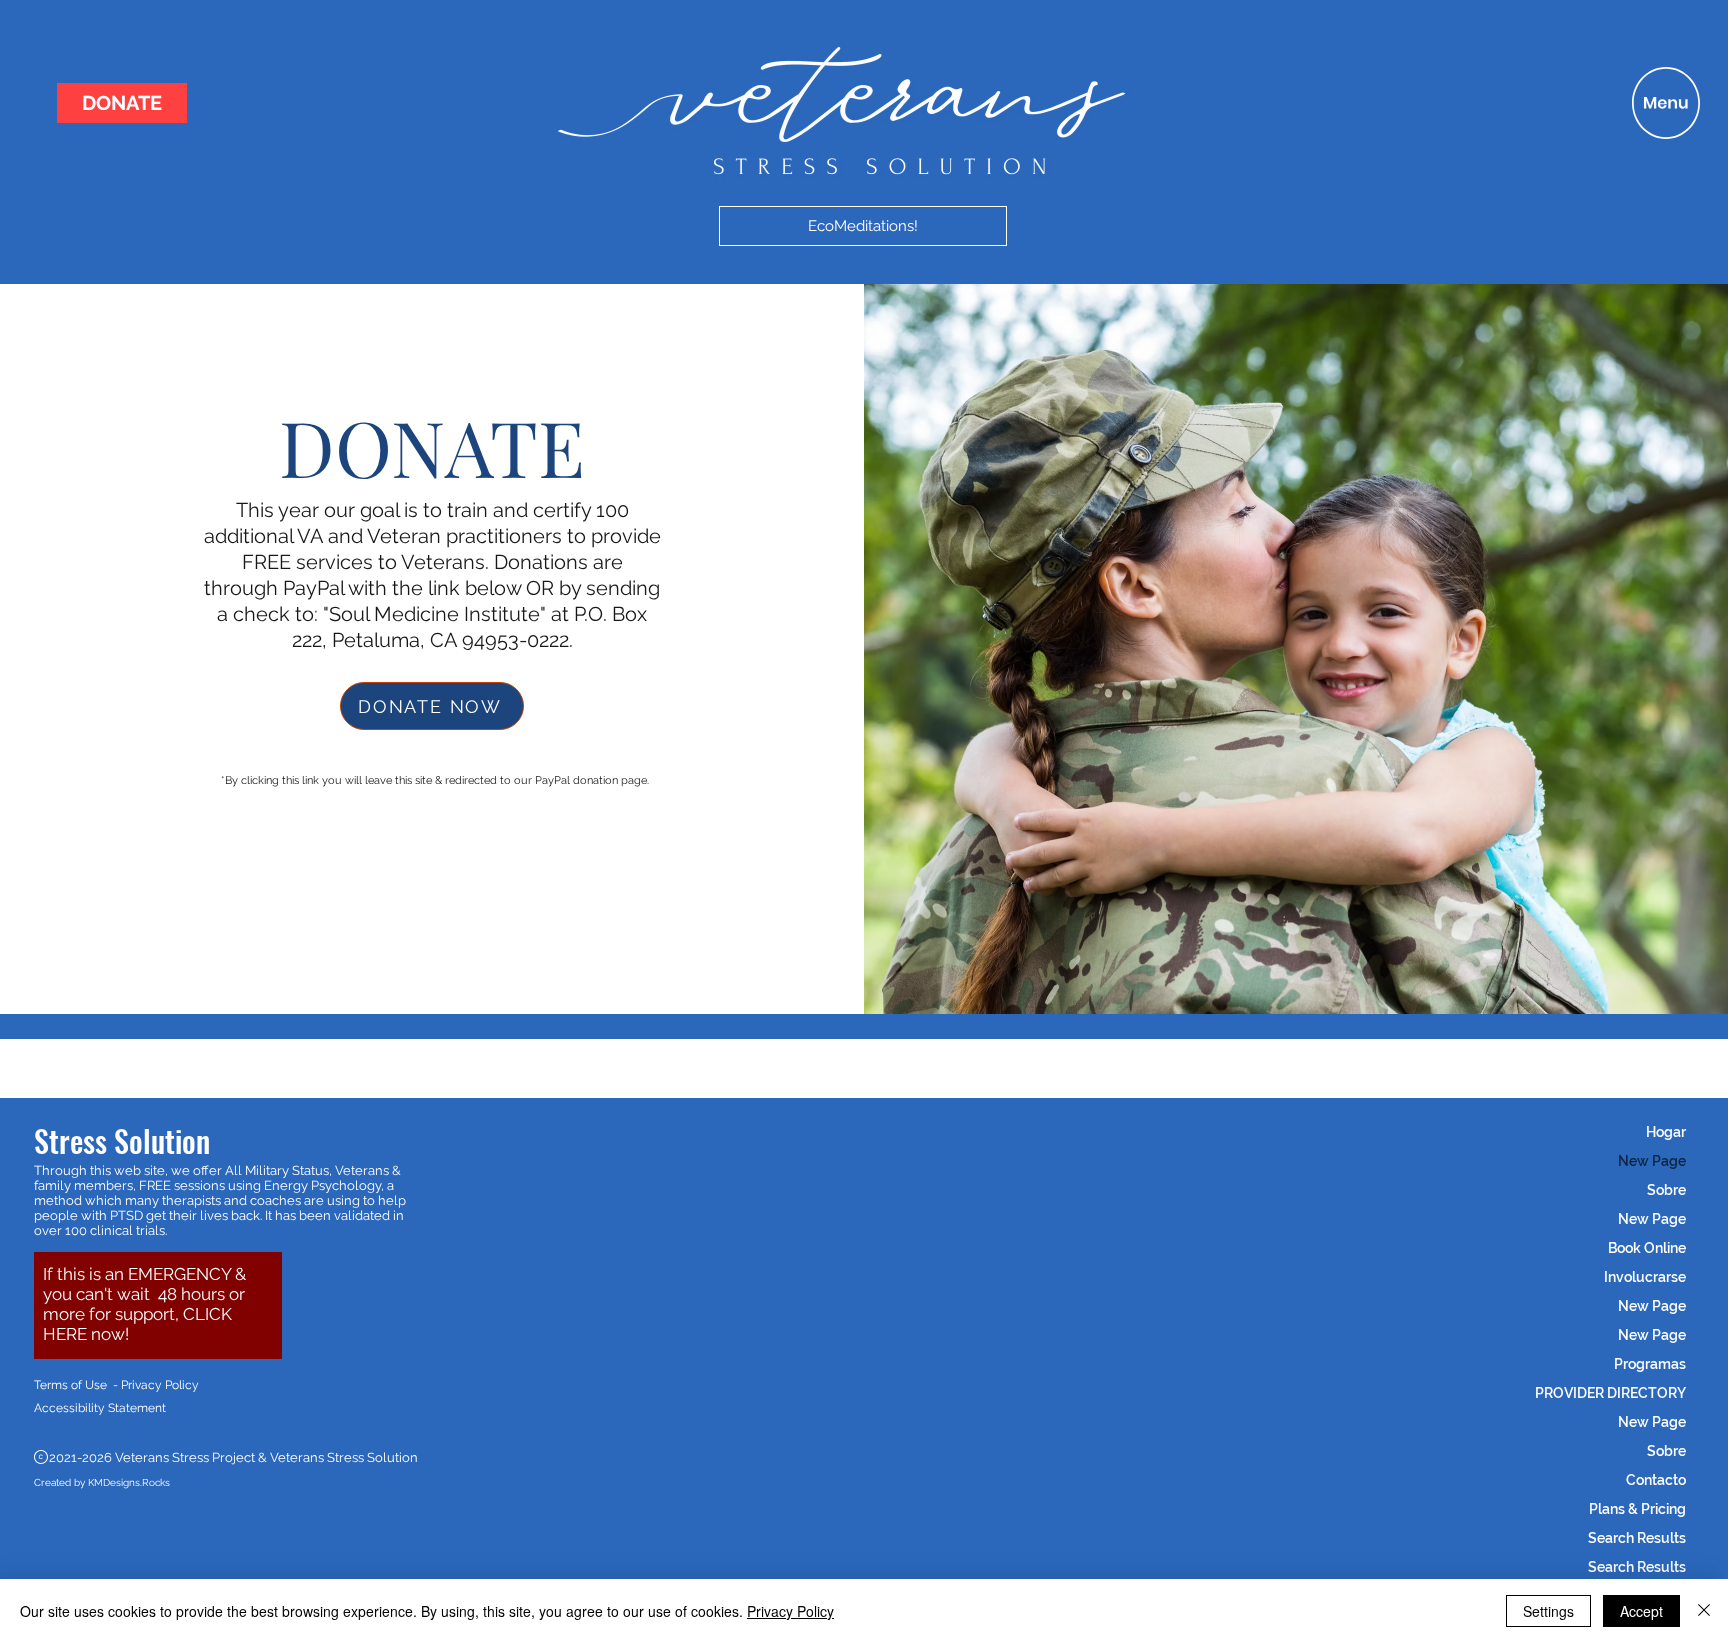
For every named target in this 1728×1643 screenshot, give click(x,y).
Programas (1650, 1364)
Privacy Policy (790, 1611)
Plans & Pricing (1637, 1509)
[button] (1666, 103)
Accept (1641, 1611)
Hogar (1666, 1132)
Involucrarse (1645, 1277)
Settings (1548, 1611)
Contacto (1656, 1480)
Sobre (1666, 1190)
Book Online (1647, 1248)
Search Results (1637, 1538)
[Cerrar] (1704, 1611)
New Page (1652, 1161)
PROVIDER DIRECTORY (1610, 1393)
